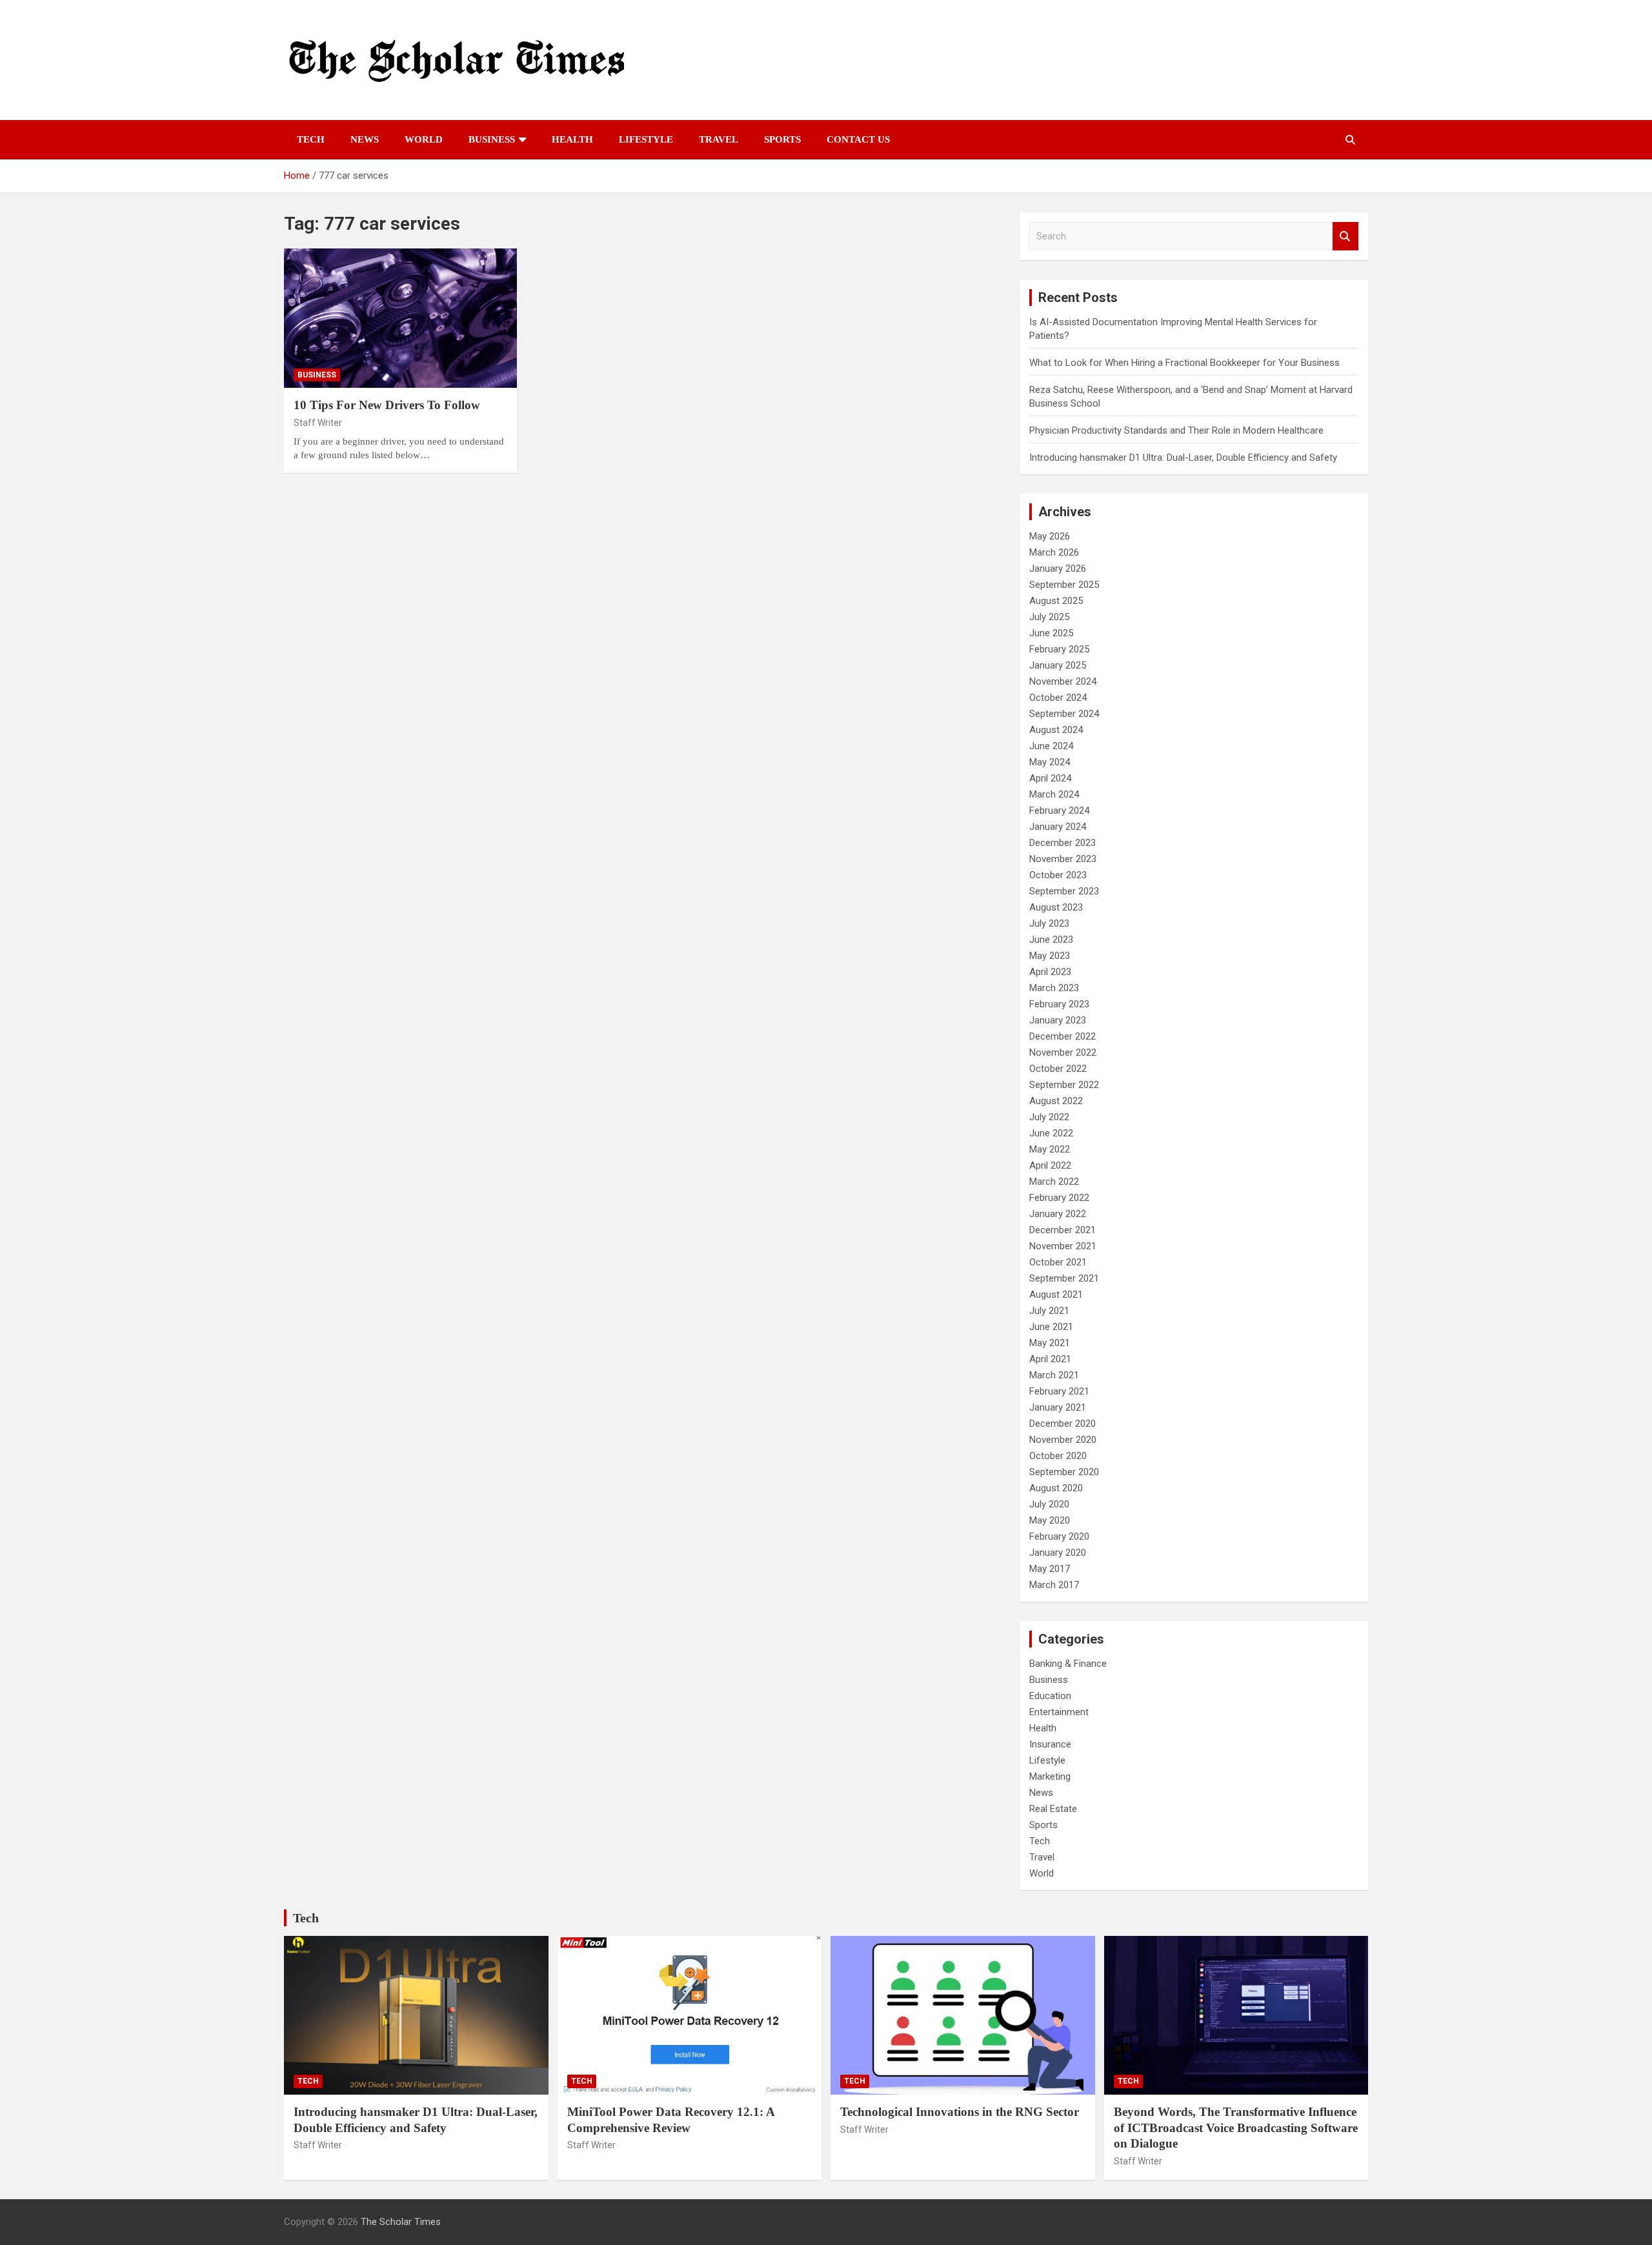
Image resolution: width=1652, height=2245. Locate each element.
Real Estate (1053, 1809)
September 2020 (1064, 1472)
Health (572, 139)
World (424, 139)
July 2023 (1049, 923)
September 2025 (1064, 585)
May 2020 (1050, 1520)
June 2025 (1051, 633)
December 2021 (1063, 1230)
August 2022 (1056, 1101)
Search (1345, 237)
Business (492, 139)
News (365, 139)
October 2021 (1058, 1262)
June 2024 (1051, 746)
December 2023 (1063, 843)
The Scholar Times (401, 2222)
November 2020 (1063, 1440)
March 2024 (1054, 794)
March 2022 (1054, 1182)
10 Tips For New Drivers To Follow (387, 405)
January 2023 (1058, 1020)
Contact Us (858, 139)
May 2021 (1050, 1343)
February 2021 (1059, 1391)
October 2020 (1058, 1456)
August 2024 (1056, 730)
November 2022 (1063, 1052)
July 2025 (1049, 617)
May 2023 (1050, 956)
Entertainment (1059, 1712)
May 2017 (1050, 1569)
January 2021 (1058, 1407)
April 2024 (1050, 778)
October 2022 (1058, 1069)
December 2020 (1063, 1424)
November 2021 (1063, 1246)
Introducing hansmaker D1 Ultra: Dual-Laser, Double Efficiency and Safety (1183, 458)
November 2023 (1063, 859)
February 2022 (1059, 1198)
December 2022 (1063, 1036)
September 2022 (1064, 1085)
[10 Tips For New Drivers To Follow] (400, 318)
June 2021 (1051, 1327)
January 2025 (1058, 665)
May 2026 (1050, 536)
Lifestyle (646, 139)
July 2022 (1049, 1117)
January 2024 (1058, 827)
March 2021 (1054, 1375)
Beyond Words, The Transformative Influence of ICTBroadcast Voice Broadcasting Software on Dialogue (1236, 2128)
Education (1050, 1696)
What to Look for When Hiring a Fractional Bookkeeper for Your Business (1184, 363)
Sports (782, 139)
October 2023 (1058, 875)
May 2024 (1050, 762)
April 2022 (1050, 1165)
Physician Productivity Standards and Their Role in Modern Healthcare (1176, 430)
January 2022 (1058, 1214)
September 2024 (1064, 714)
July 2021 (1049, 1311)
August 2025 (1056, 601)
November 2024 (1063, 681)
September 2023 (1064, 891)
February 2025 (1059, 649)
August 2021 (1056, 1294)
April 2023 (1050, 972)
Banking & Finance (1068, 1664)
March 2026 (1054, 552)
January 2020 (1058, 1553)
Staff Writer (318, 423)
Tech (311, 139)
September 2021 (1064, 1278)
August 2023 (1056, 907)
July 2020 (1049, 1504)
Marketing (1050, 1777)
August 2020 (1056, 1488)
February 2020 (1059, 1536)
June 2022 (1051, 1133)
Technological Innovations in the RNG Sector (960, 2112)
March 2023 (1054, 988)
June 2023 (1051, 940)
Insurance (1050, 1744)
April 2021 (1050, 1359)
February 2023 (1059, 1004)
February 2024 (1059, 810)
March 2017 (1054, 1585)
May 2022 (1050, 1149)
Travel (719, 139)
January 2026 (1058, 569)
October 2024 (1058, 698)
